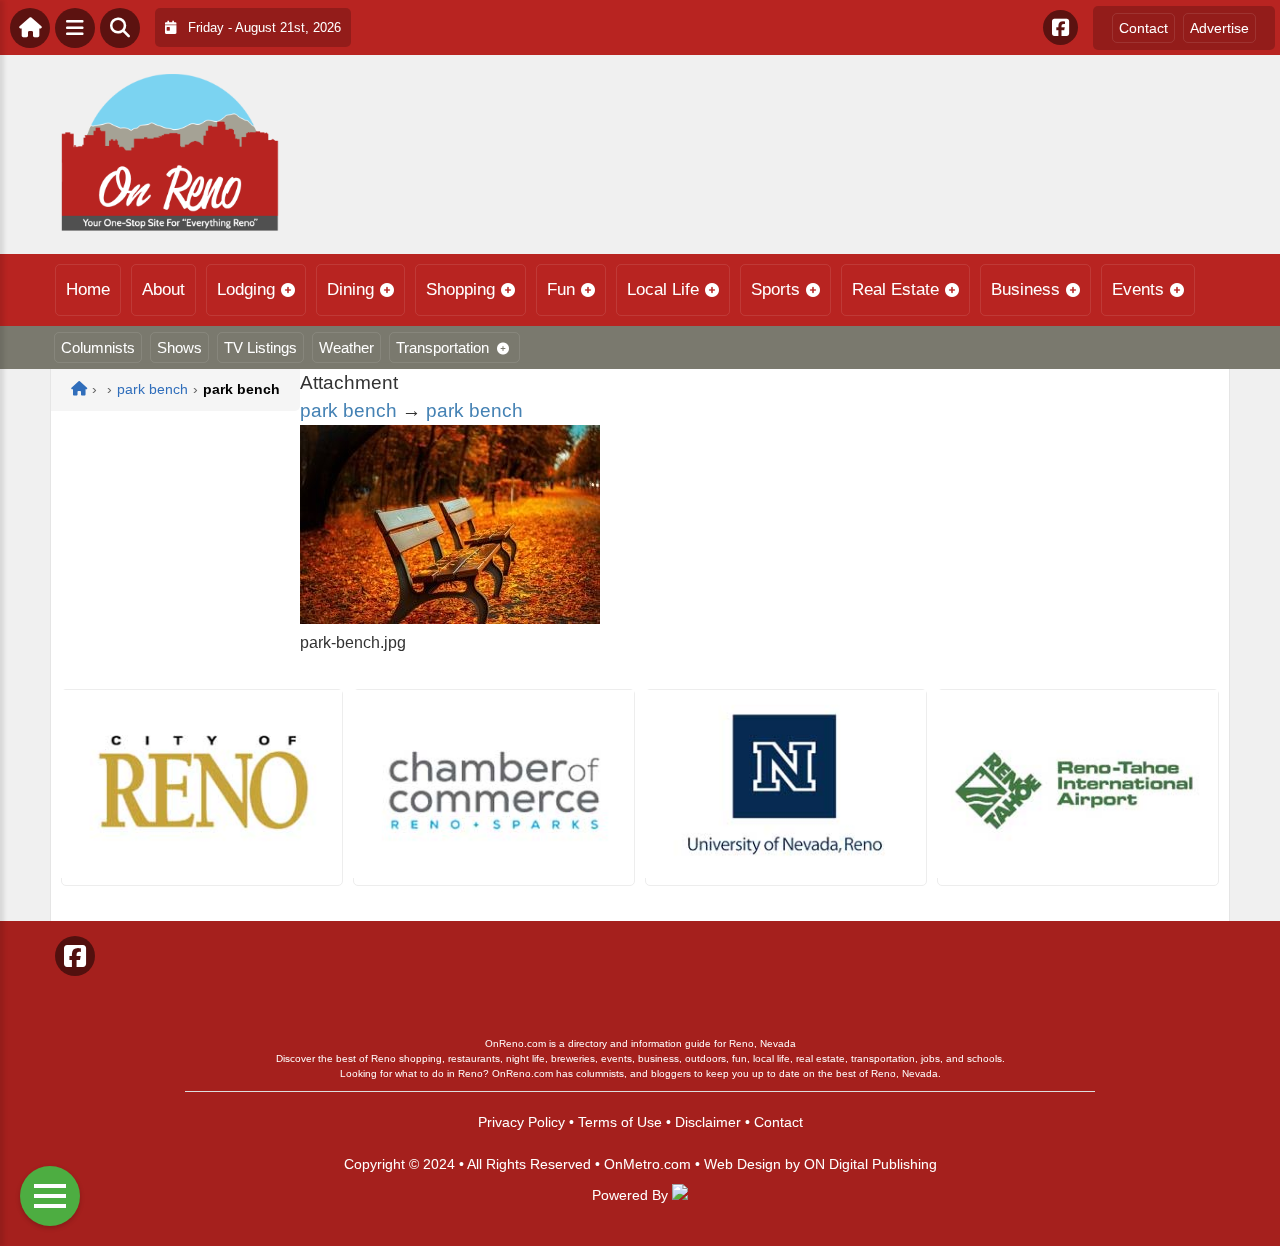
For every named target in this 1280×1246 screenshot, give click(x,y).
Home (88, 289)
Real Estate (895, 289)
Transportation (442, 347)
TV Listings (260, 347)
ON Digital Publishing (870, 1164)
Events (1138, 289)
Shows (179, 347)
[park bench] (450, 618)
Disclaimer (708, 1122)
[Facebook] (1060, 27)
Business (1025, 289)
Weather (346, 347)
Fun (561, 289)
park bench (348, 410)
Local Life (663, 289)
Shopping (460, 289)
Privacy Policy (521, 1122)
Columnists (98, 347)
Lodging (246, 289)
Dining (350, 289)
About (163, 289)
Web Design (742, 1164)
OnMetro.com (647, 1164)
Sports (775, 289)
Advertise (1219, 28)
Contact (1143, 28)
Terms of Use (620, 1122)
